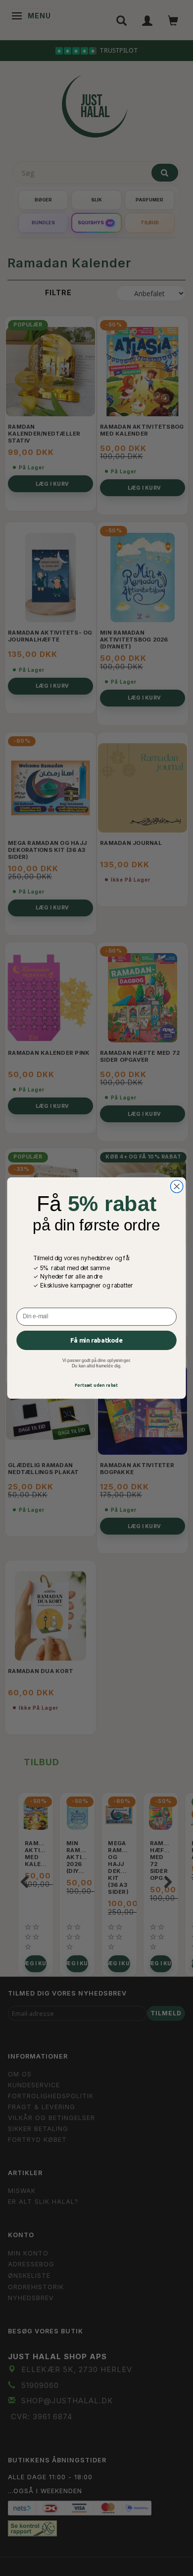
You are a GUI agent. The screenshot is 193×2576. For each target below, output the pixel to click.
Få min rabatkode (96, 1340)
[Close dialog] (177, 1187)
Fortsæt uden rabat (96, 1385)
